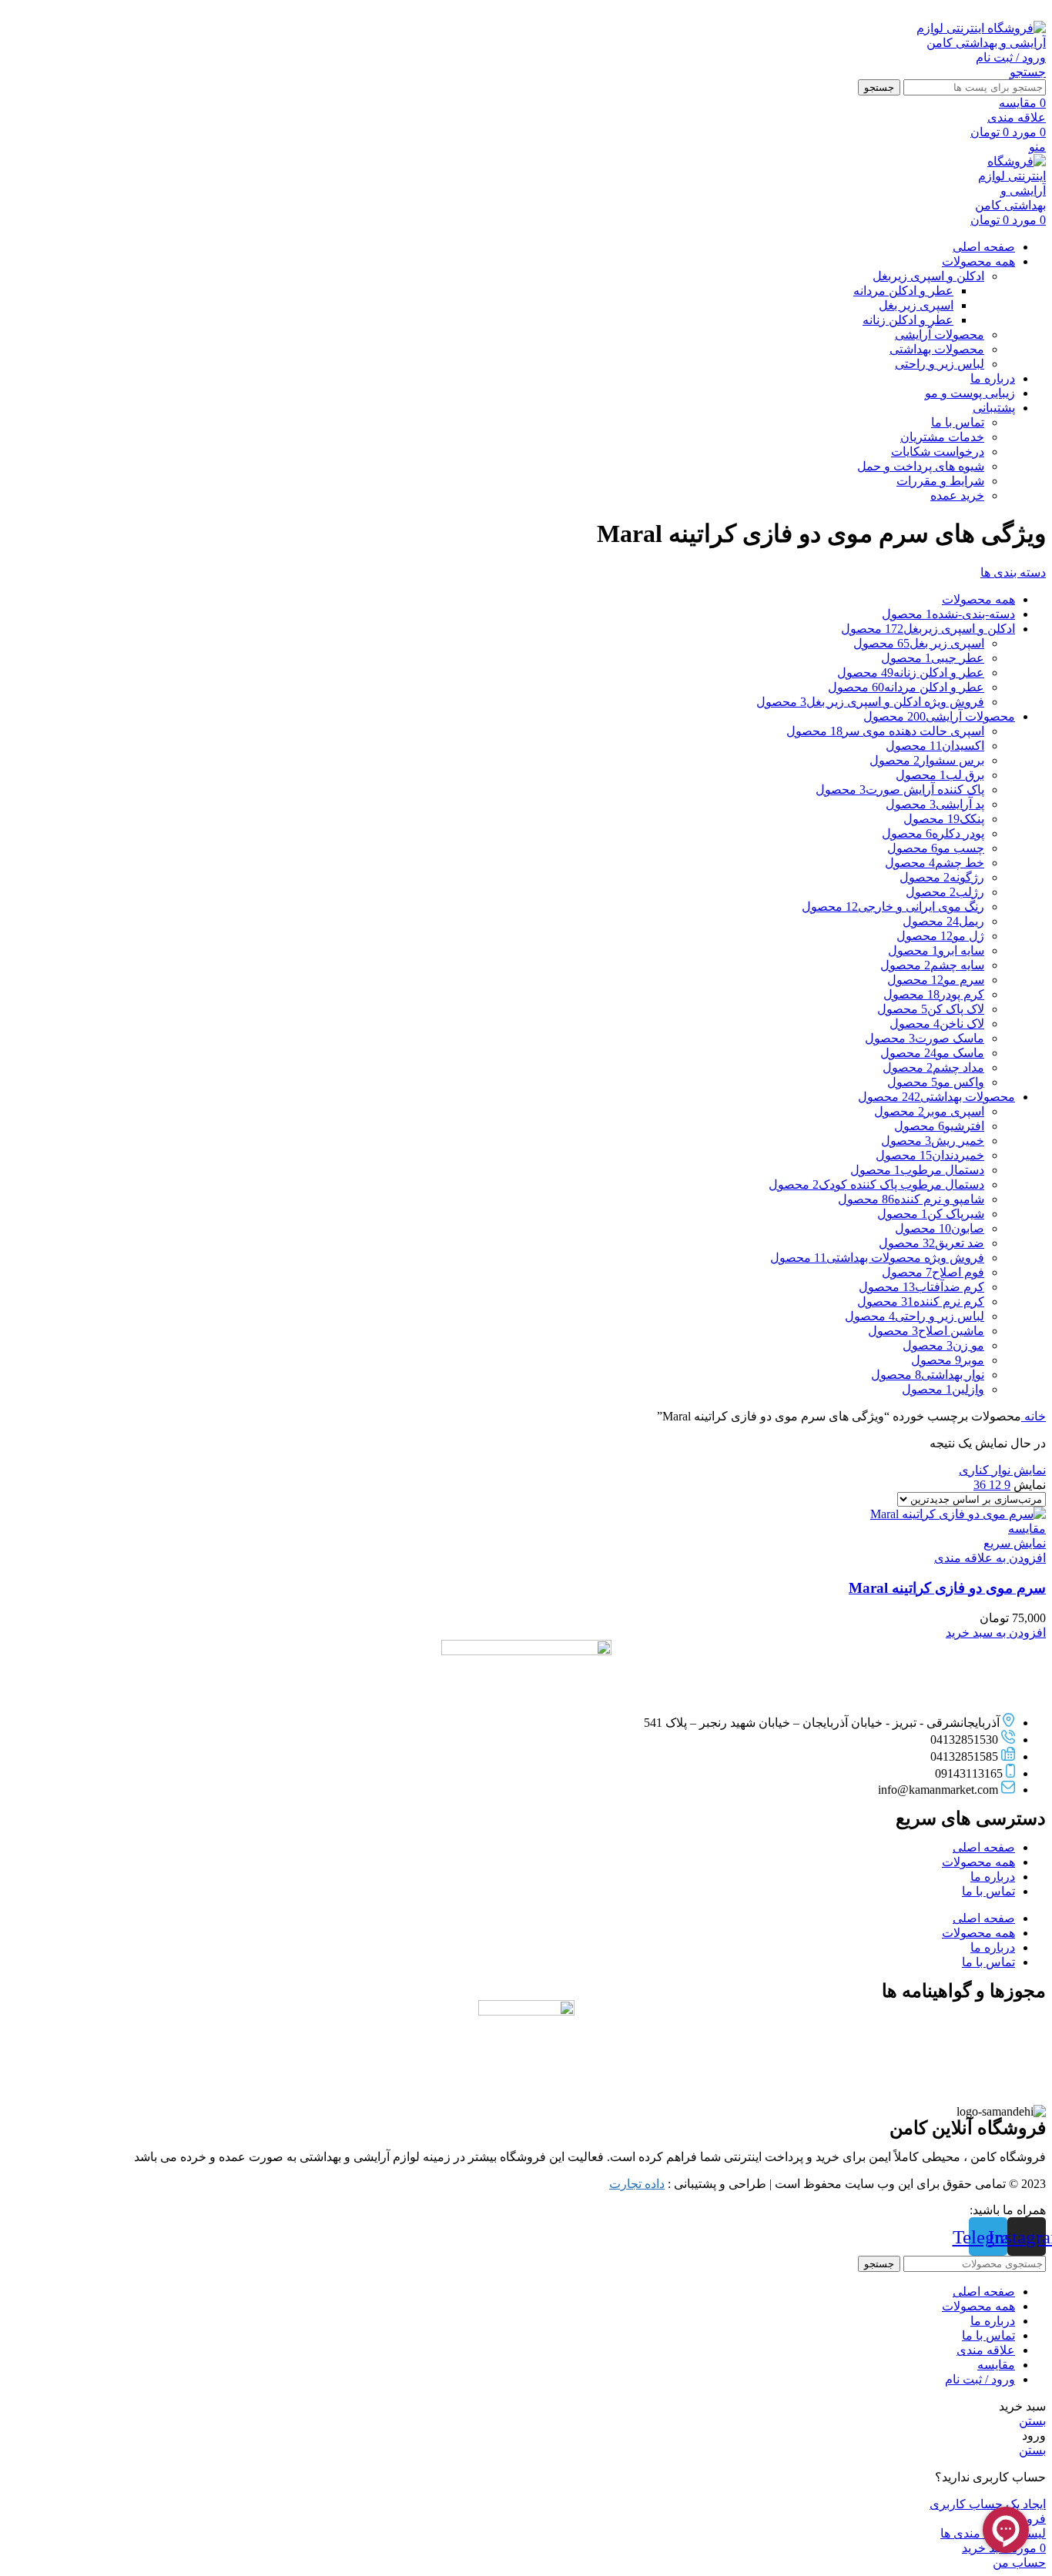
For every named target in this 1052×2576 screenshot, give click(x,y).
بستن (1032, 2421)
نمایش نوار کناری (1002, 1470)
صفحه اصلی (984, 1847)
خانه (1034, 1416)
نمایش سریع (1015, 1543)
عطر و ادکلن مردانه (903, 291)
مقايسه (996, 2365)
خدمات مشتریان (942, 437)
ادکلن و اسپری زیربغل (928, 276)
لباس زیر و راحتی (940, 364)
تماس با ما (958, 422)
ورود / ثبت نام (980, 2379)
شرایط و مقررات (940, 481)
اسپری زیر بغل (916, 305)
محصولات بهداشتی (937, 349)
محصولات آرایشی (940, 335)
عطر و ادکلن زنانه (908, 320)
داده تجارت (637, 2184)
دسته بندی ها (1013, 572)
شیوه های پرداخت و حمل (921, 466)
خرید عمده (957, 495)
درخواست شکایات (938, 452)
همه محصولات (978, 1862)
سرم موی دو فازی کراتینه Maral (947, 1588)
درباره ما (993, 1877)
